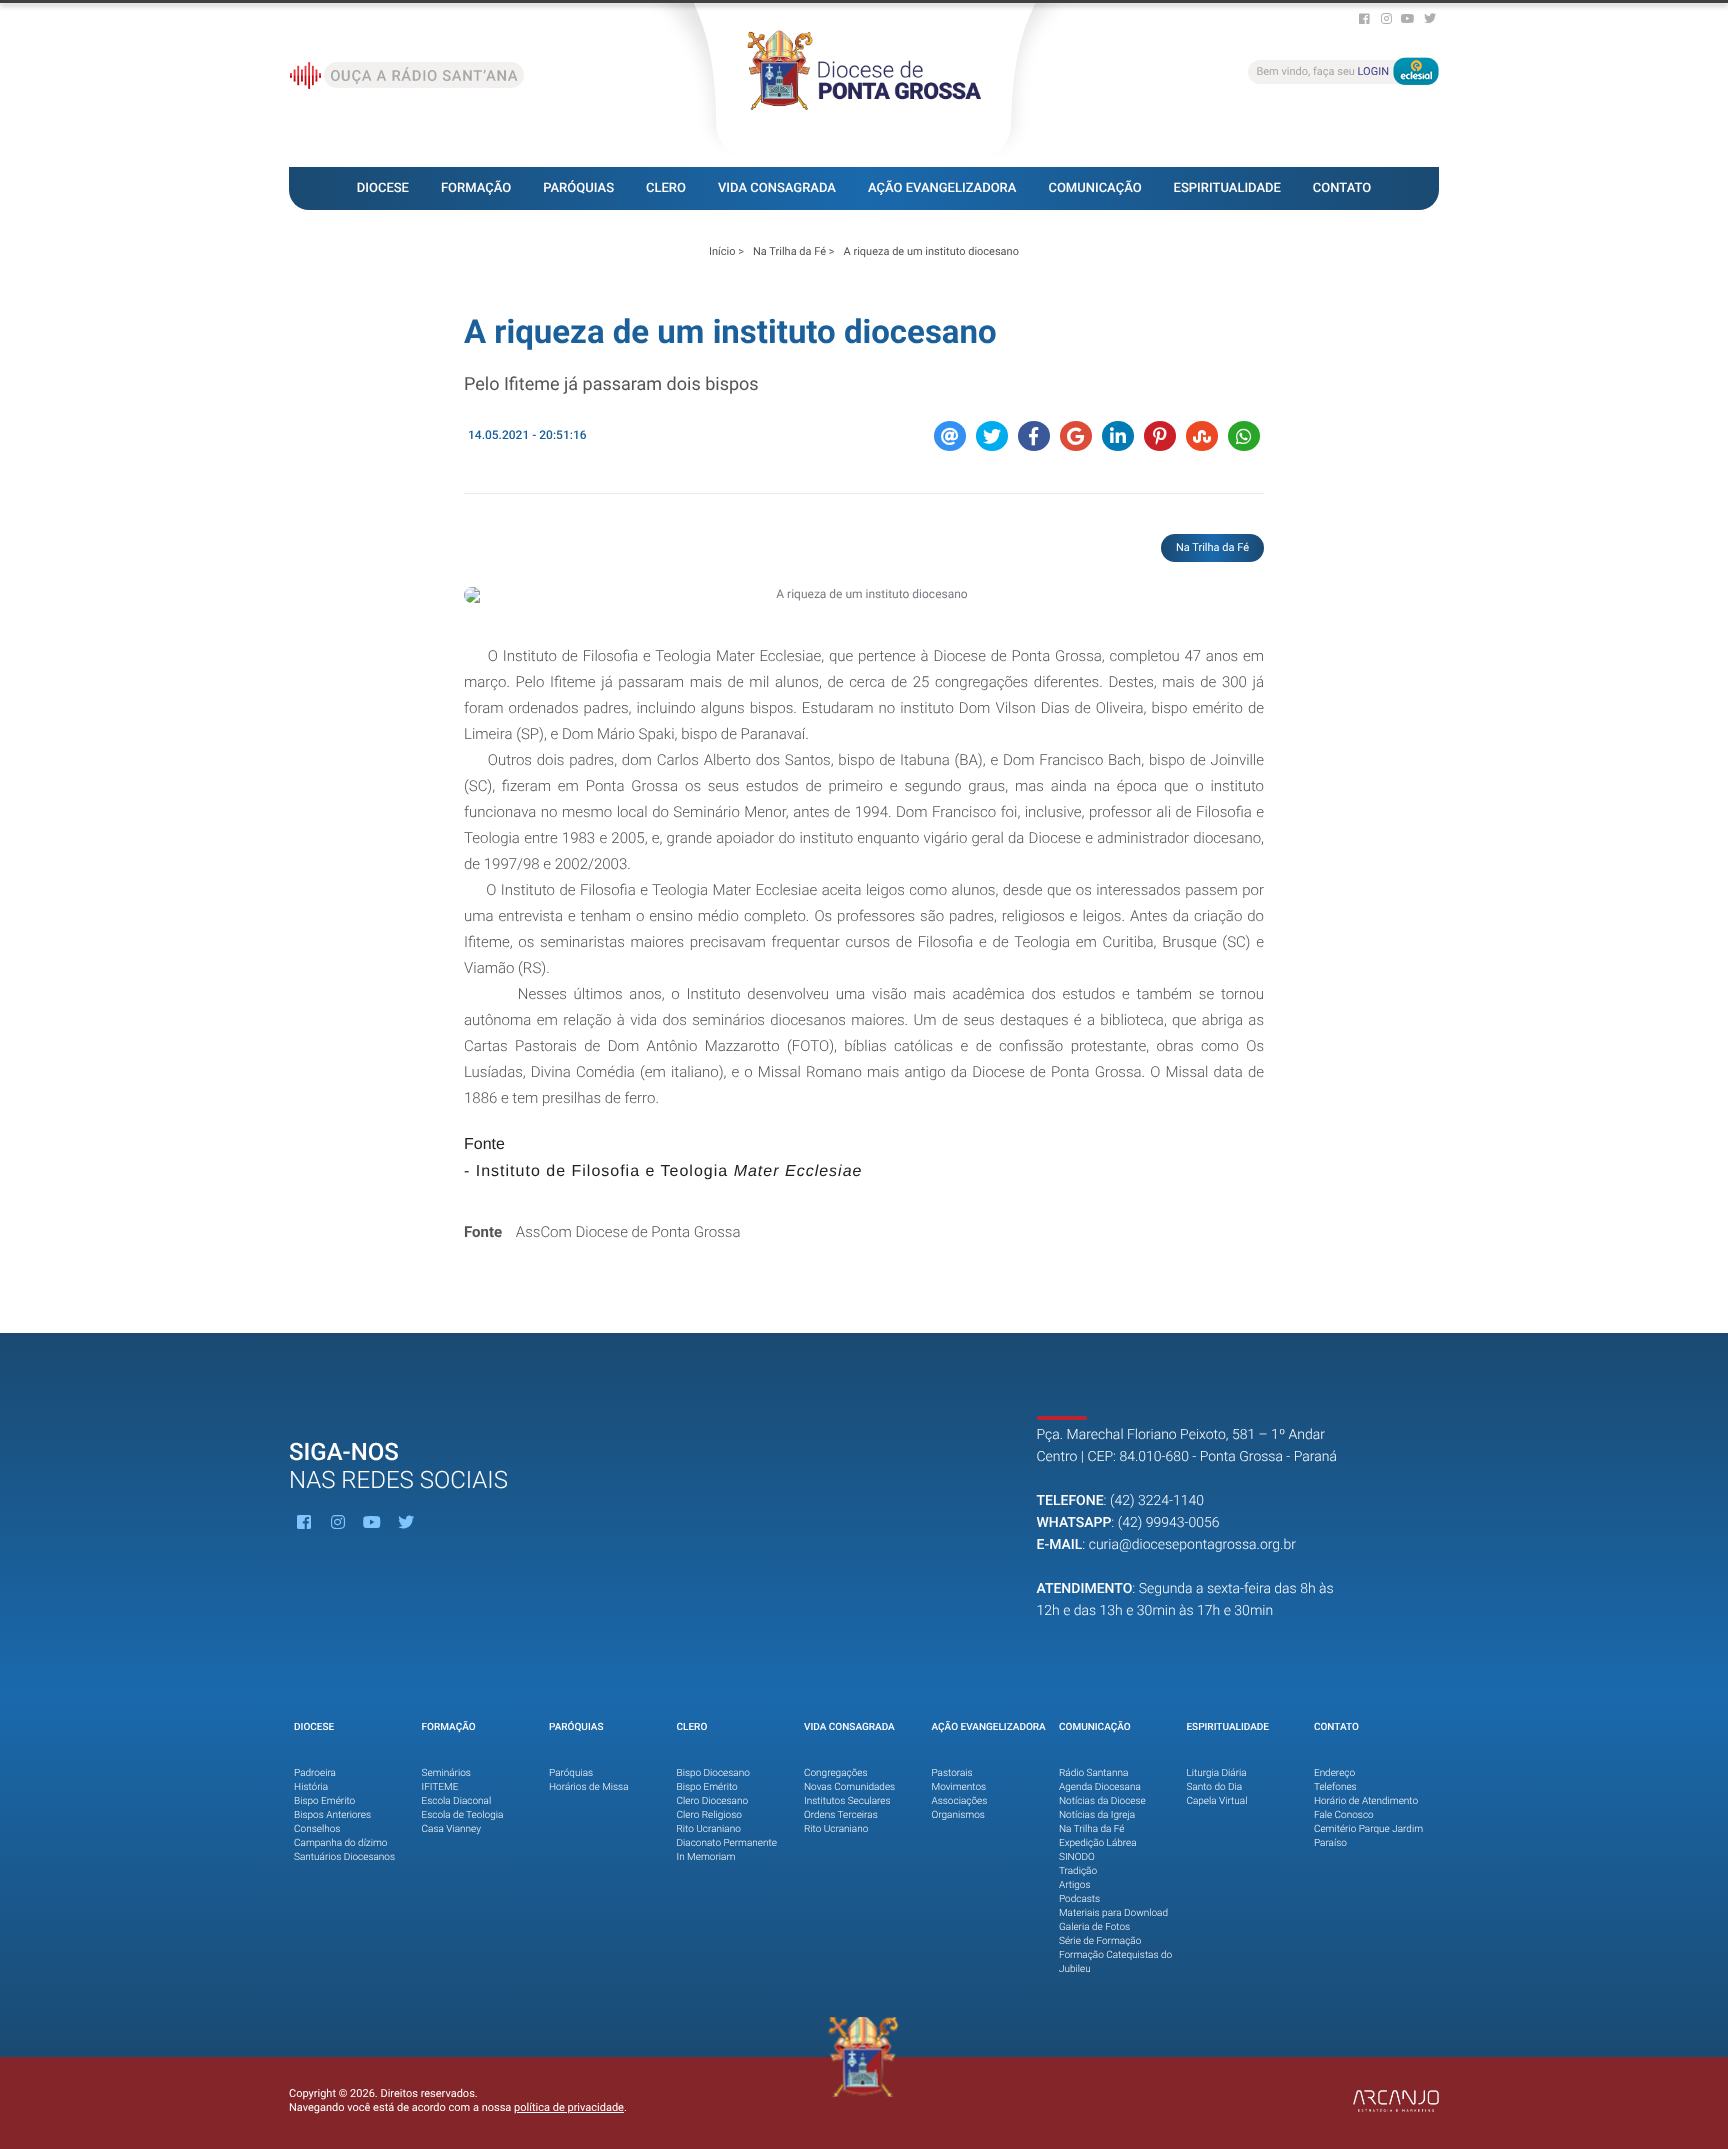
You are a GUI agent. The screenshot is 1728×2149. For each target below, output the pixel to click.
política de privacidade (569, 2107)
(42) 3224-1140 (1157, 1501)
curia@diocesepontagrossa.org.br (1192, 1545)
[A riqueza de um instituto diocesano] (864, 595)
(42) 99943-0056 (1169, 1523)
